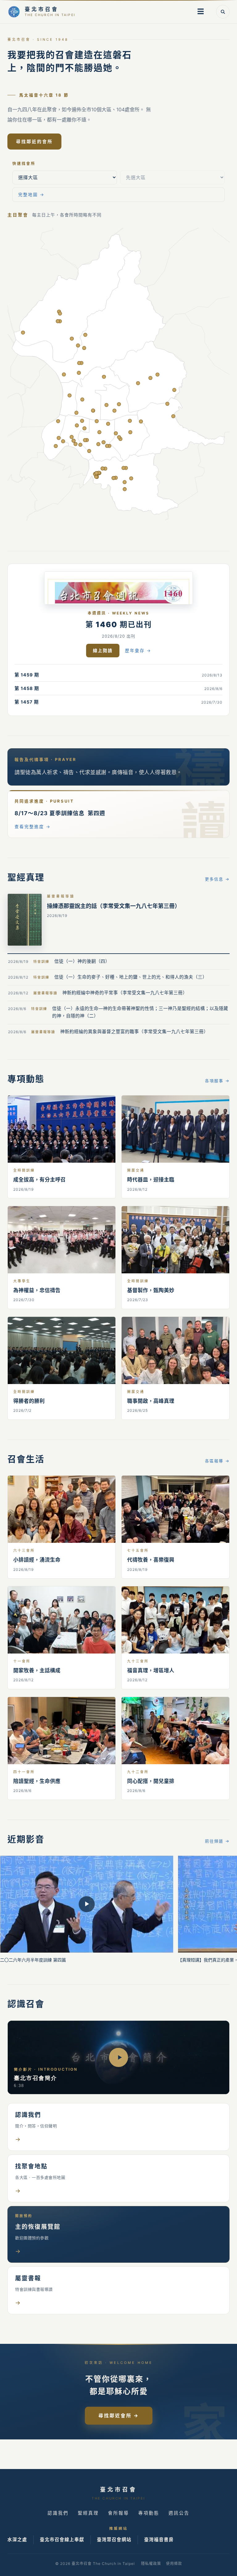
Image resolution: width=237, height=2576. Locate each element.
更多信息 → (217, 879)
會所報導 (118, 2513)
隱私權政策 (151, 2564)
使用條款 (174, 2564)
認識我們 (58, 2513)
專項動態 (149, 2513)
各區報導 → (217, 1461)
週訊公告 (179, 2513)
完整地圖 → (31, 195)
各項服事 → (217, 1081)
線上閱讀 (103, 650)
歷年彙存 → (138, 651)
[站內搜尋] (223, 12)
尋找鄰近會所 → (119, 2416)
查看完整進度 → (33, 827)
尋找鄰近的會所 (34, 141)
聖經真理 (88, 2513)
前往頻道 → (217, 1841)
